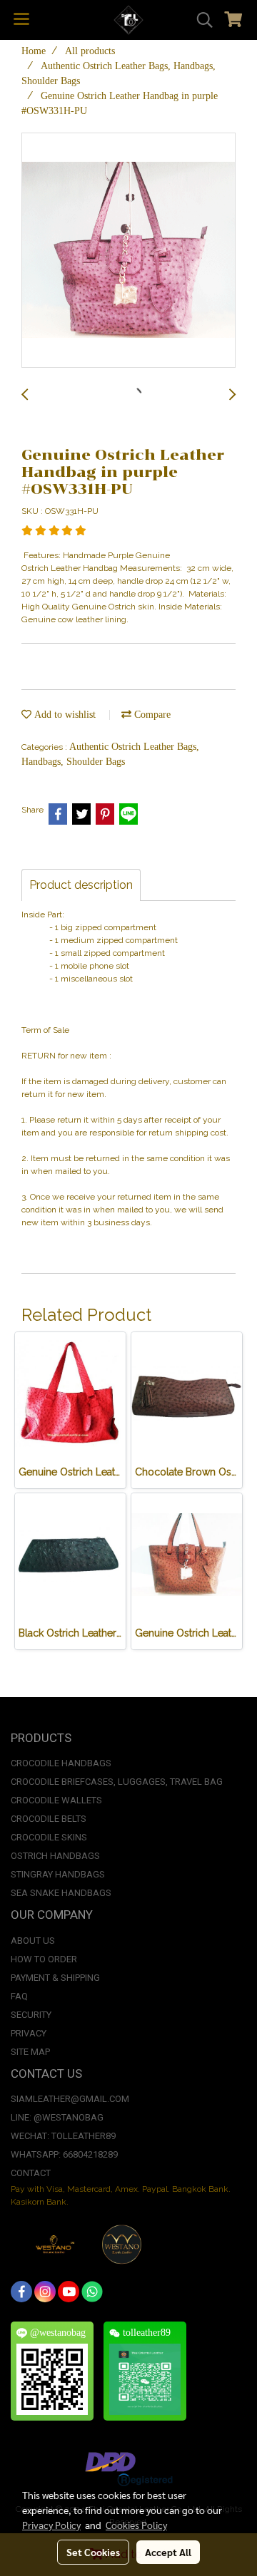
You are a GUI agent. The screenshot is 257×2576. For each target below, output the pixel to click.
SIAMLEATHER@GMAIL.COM (70, 2099)
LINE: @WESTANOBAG (57, 2117)
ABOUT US (33, 1941)
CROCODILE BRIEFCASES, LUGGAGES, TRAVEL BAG (117, 1782)
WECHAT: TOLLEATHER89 (63, 2136)
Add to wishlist (64, 715)
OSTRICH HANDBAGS (55, 1856)
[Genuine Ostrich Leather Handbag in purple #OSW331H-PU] (128, 251)
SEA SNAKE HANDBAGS (61, 1893)
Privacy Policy (51, 2525)
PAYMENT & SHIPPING (55, 1978)
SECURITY (31, 2015)
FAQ (19, 1996)
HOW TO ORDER (44, 1959)
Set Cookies (93, 2552)
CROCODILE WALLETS (56, 1800)
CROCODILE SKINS (49, 1837)
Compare (151, 715)
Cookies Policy (136, 2525)
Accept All (168, 2552)
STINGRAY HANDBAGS (58, 1874)
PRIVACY (29, 2033)
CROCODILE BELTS (49, 1819)
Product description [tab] (81, 885)
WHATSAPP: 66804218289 (64, 2154)
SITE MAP (30, 2052)
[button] (200, 20)
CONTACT (31, 2173)
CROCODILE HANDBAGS (61, 1763)
